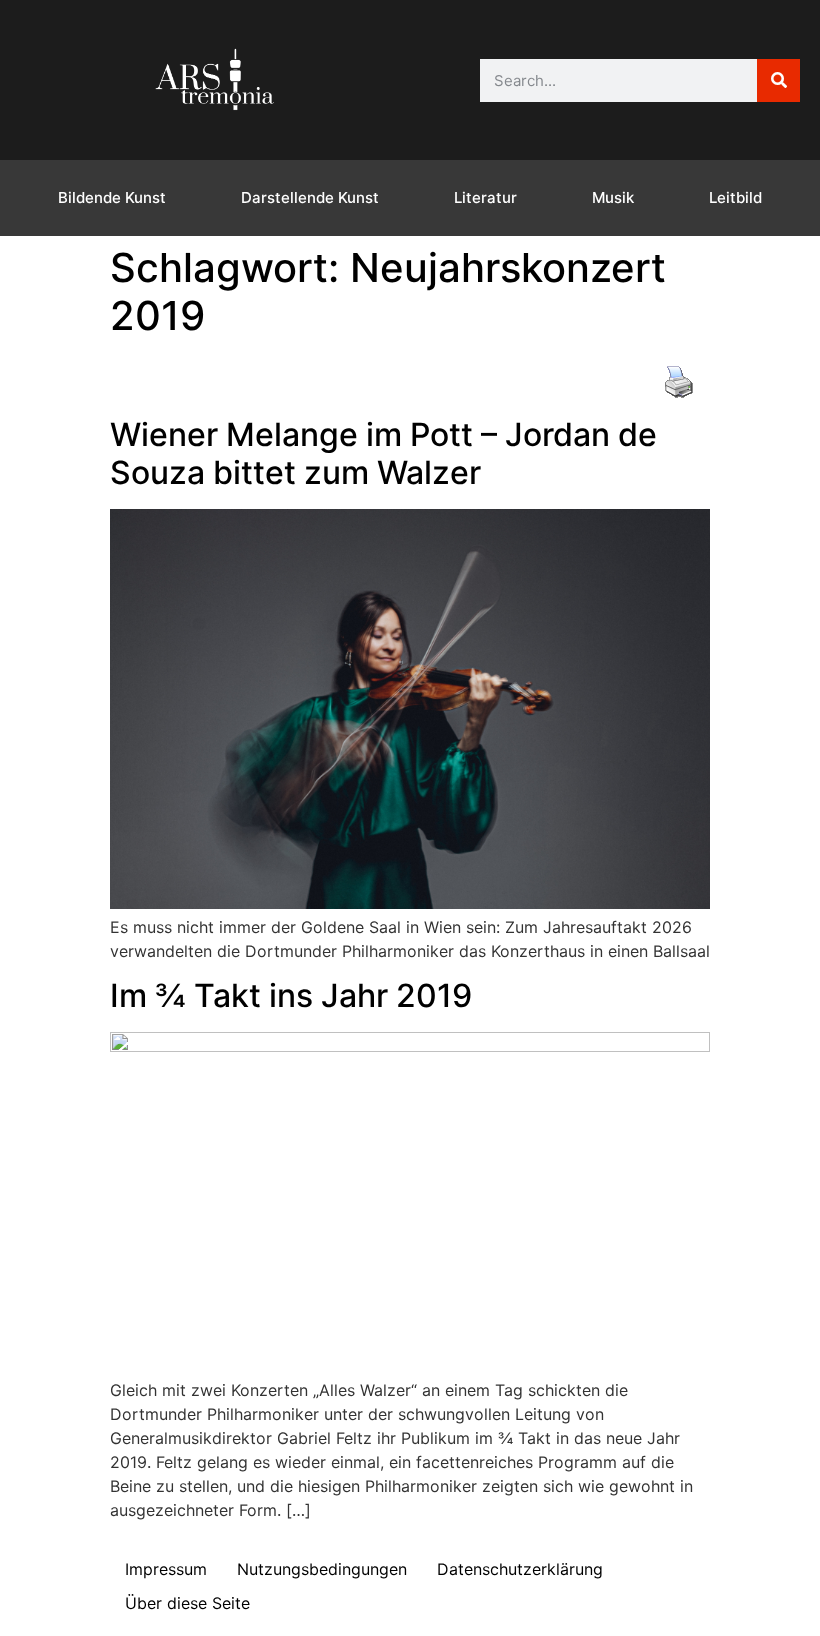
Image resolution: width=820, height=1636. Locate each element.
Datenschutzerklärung (520, 1569)
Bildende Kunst (112, 197)
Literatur (485, 197)
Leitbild (735, 197)
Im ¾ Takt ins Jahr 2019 (291, 995)
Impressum (166, 1569)
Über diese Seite (187, 1603)
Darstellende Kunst (310, 197)
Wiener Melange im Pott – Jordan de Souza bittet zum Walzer (383, 453)
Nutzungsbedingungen (322, 1569)
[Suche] (778, 80)
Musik (613, 197)
